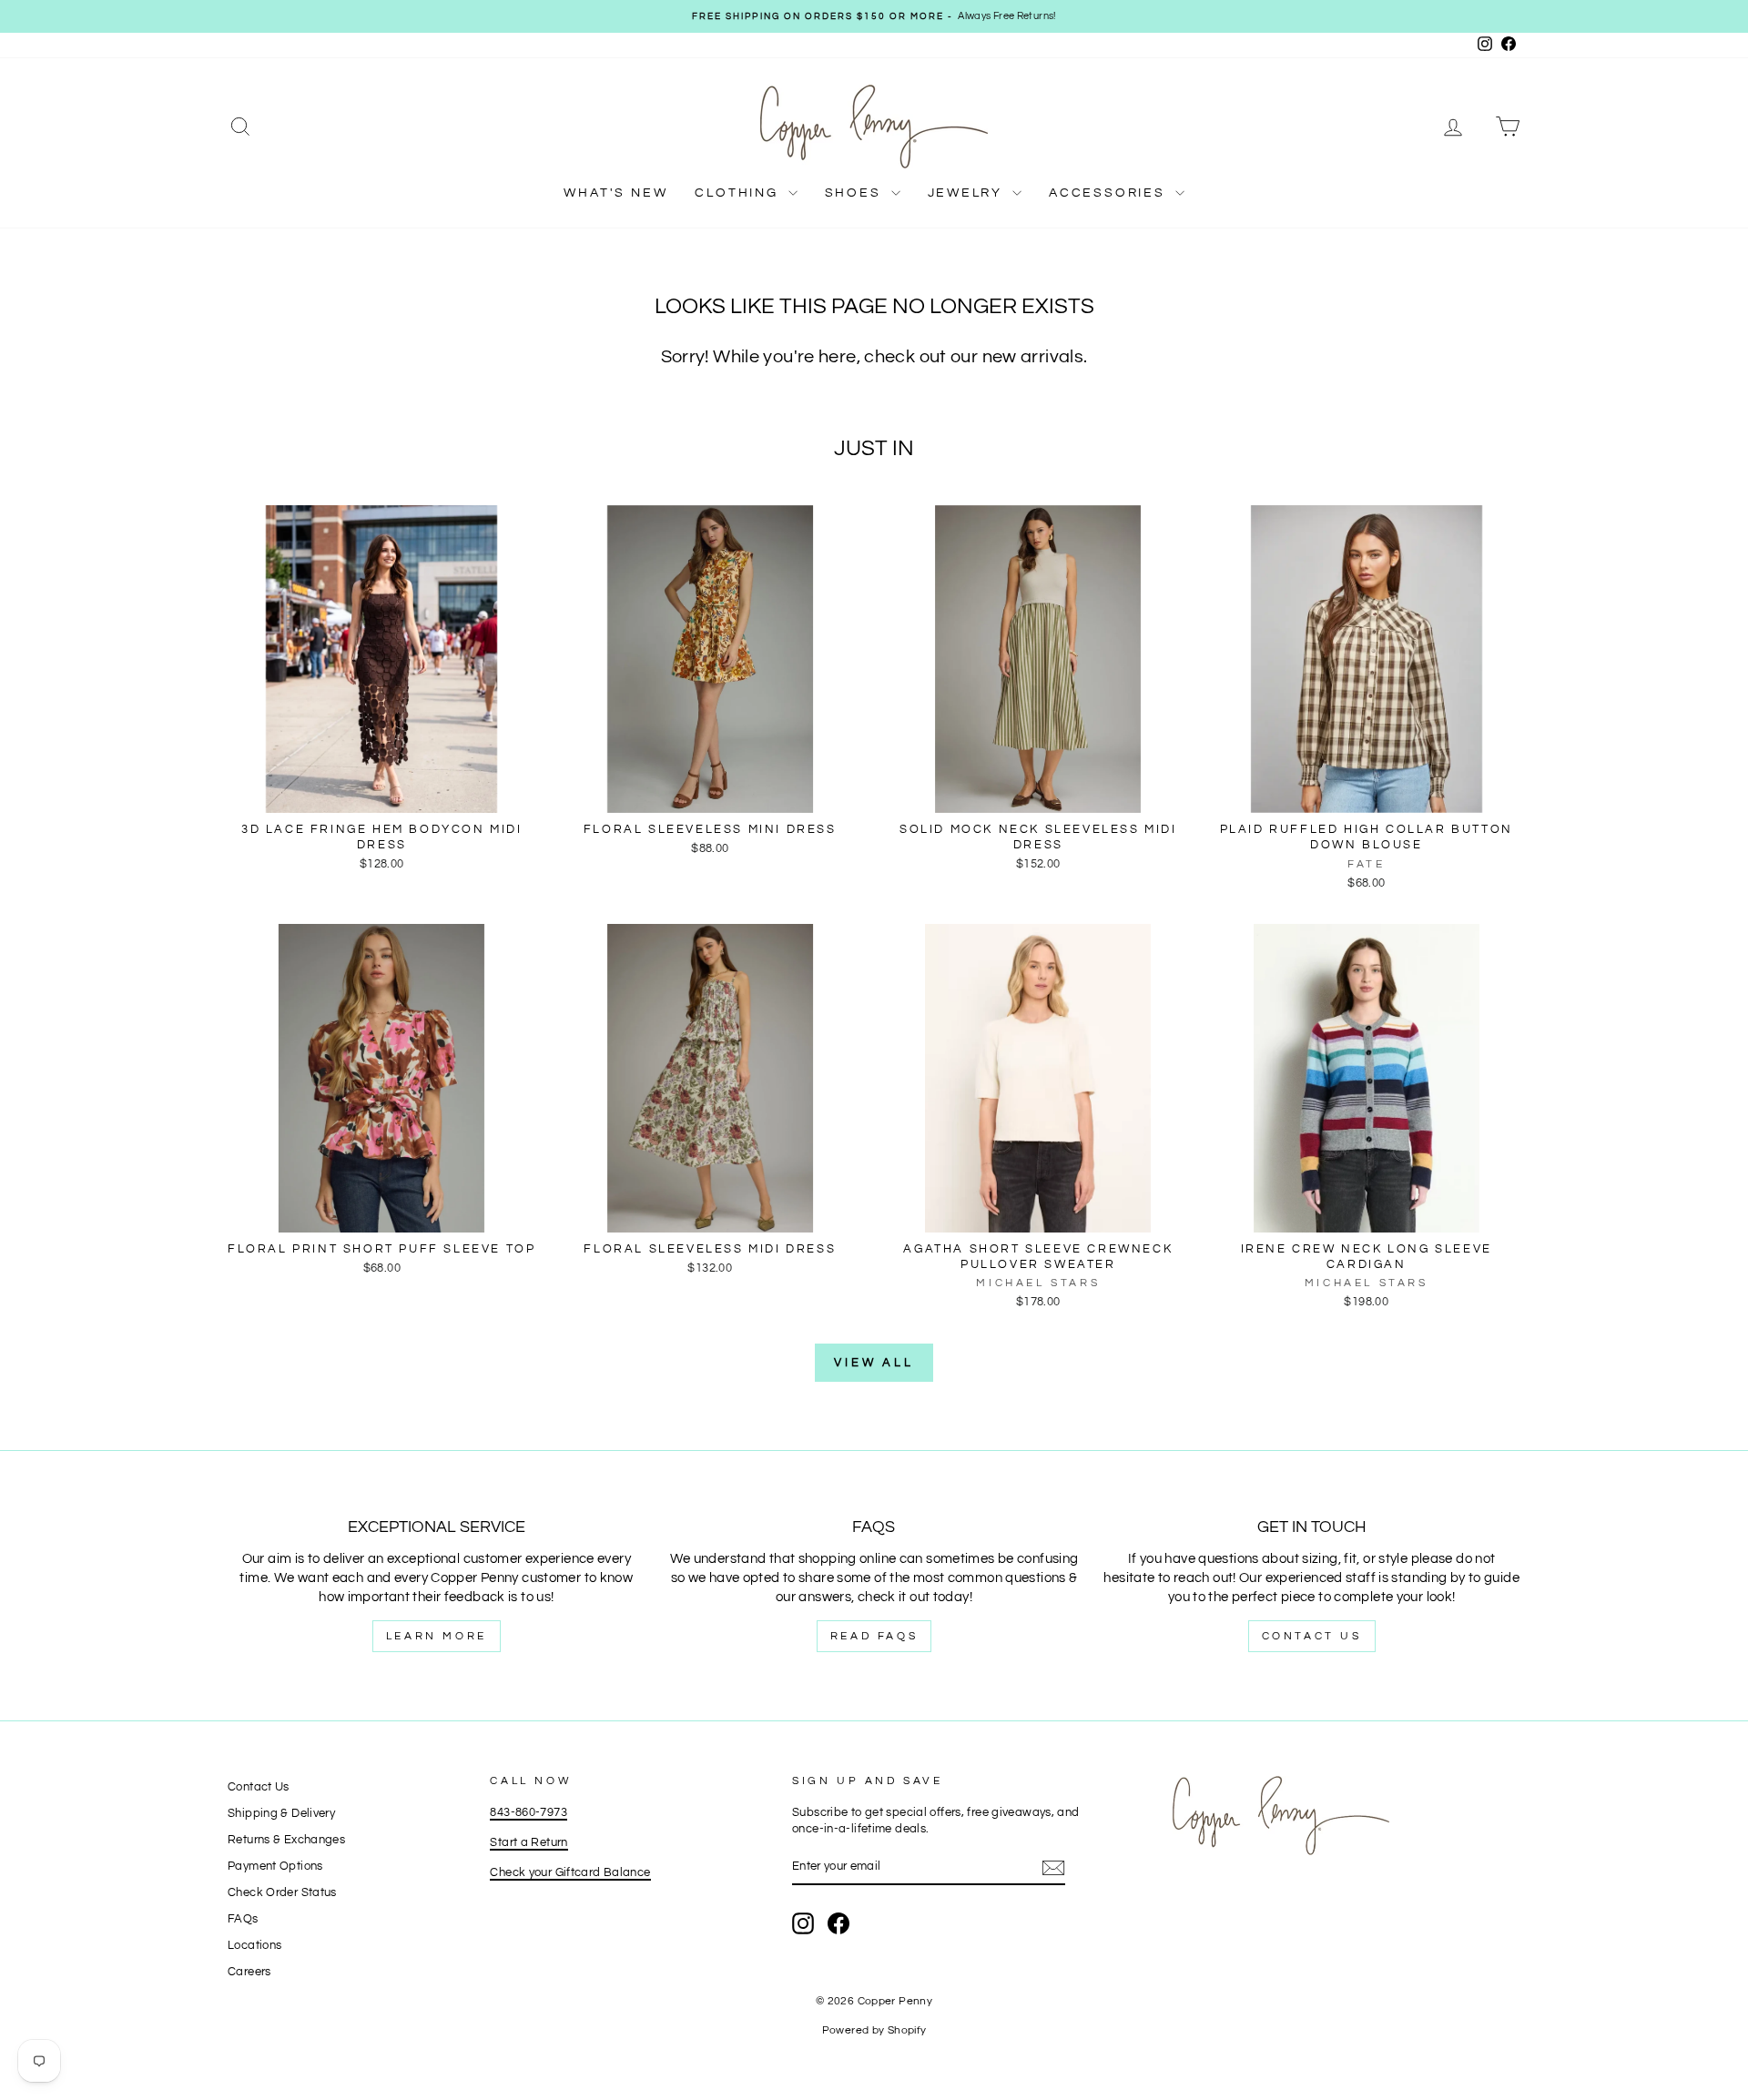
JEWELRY (968, 193)
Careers (249, 1972)
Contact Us (1312, 1636)
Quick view (381, 794)
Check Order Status (282, 1893)
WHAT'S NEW (615, 193)
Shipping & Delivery (281, 1814)
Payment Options (275, 1867)
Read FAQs (874, 1636)
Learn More (437, 1636)
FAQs (243, 1919)
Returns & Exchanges (286, 1840)
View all (874, 1363)
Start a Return (528, 1843)
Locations (254, 1946)
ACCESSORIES (1110, 193)
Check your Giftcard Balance (570, 1873)
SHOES (856, 193)
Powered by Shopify (874, 2030)
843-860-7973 (528, 1813)
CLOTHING (739, 193)
